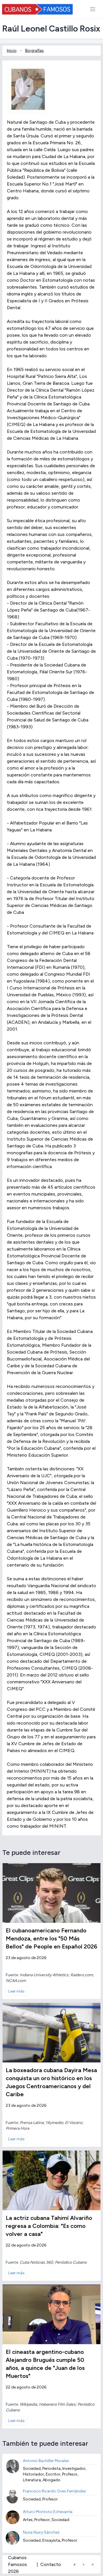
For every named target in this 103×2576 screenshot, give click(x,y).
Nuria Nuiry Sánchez (41, 2532)
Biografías (34, 51)
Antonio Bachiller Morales (46, 2461)
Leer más (16, 1991)
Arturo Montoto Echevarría (48, 2512)
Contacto (51, 2564)
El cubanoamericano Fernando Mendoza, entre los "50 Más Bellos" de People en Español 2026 (51, 1938)
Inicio (12, 51)
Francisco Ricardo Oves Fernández (54, 2491)
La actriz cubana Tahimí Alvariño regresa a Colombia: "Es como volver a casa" (49, 2226)
